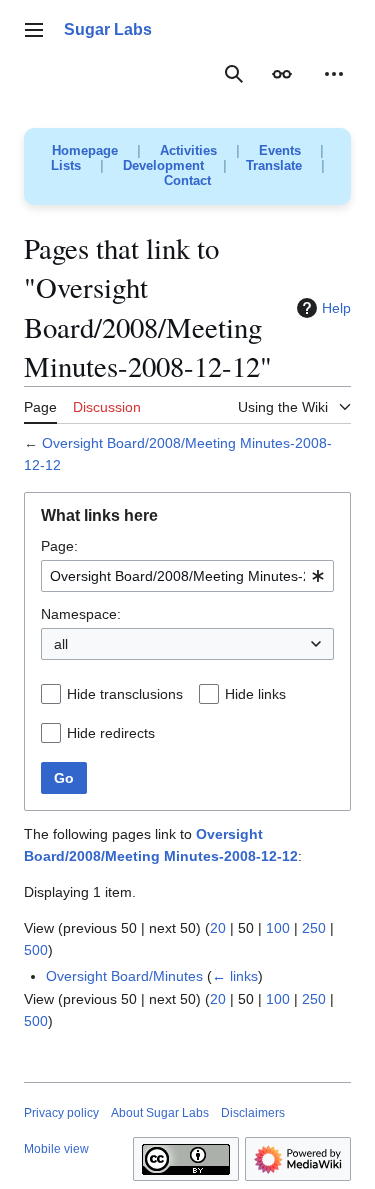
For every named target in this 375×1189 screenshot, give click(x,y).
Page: (59, 546)
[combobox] (187, 576)
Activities (188, 150)
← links (235, 976)
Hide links (255, 694)
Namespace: (81, 614)
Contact (187, 180)
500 (36, 950)
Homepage (85, 150)
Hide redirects (111, 733)
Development (163, 165)
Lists (66, 165)
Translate (274, 165)
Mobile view (56, 1149)
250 (314, 928)
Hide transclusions (125, 694)
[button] (34, 30)
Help (336, 308)
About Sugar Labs (160, 1113)
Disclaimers (253, 1113)
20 (218, 928)
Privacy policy (61, 1113)
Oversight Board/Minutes (124, 976)
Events (280, 150)
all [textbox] (61, 644)
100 (278, 928)
